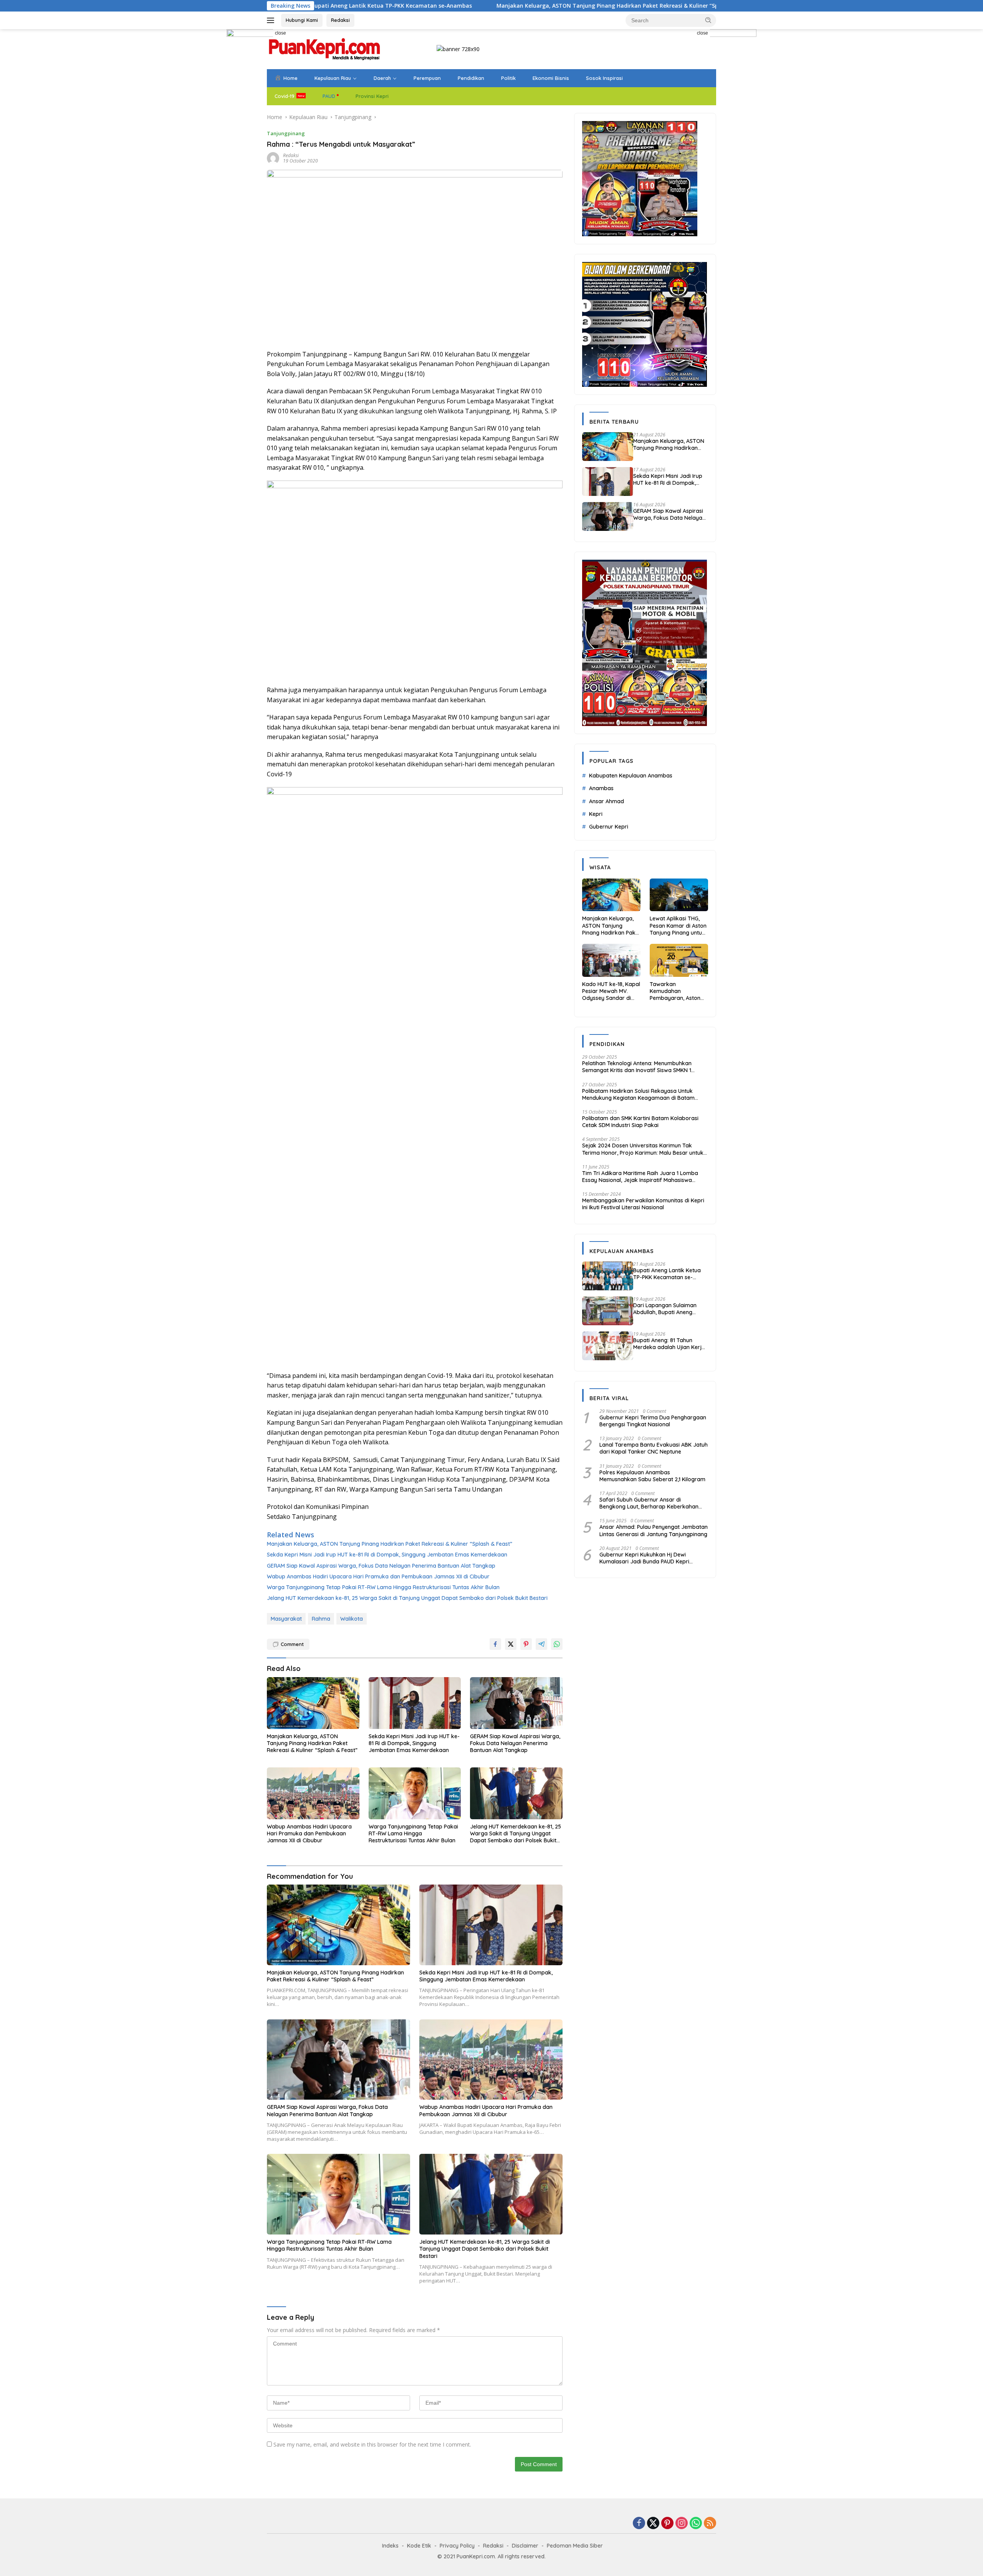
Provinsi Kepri (372, 96)
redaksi (291, 155)
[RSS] (710, 2524)
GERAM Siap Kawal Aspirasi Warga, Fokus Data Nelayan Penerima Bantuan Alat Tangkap (381, 1566)
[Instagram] (682, 2524)
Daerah (382, 78)
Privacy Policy (457, 2546)
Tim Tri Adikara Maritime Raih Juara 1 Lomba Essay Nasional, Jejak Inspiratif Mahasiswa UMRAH (640, 1177)
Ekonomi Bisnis (551, 78)
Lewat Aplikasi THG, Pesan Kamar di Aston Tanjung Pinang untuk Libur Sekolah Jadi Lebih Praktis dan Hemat (678, 926)
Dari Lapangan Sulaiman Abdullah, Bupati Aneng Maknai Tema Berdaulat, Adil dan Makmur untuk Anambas (670, 1309)
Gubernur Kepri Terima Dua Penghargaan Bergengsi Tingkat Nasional (653, 1421)
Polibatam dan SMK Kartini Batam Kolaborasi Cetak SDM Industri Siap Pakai (640, 1122)
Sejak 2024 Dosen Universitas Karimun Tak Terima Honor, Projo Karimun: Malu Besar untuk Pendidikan (643, 1149)
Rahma (321, 1619)
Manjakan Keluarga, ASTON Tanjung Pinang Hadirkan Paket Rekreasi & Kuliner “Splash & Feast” (480, 6)
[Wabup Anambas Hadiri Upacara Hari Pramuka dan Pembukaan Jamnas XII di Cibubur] (313, 1793)
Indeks (390, 2546)
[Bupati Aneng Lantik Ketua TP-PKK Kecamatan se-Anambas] (608, 1276)
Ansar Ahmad (607, 801)
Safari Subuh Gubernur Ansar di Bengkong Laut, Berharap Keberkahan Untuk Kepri (649, 1503)
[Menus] (272, 20)
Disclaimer (525, 2546)
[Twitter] (653, 2524)
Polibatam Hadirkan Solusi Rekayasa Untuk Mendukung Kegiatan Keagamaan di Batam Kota (638, 1094)
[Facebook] (639, 2524)
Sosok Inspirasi (604, 78)
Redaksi (340, 20)
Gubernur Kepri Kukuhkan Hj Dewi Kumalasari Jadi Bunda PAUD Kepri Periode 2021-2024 (644, 1558)
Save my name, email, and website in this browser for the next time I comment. (372, 2444)
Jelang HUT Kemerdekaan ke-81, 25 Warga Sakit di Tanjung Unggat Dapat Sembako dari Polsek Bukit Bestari (407, 1598)
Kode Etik (419, 2546)
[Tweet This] (511, 1644)
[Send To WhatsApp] (557, 1644)
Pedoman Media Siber (575, 2546)
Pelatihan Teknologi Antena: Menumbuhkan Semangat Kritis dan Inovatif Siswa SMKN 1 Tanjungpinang (637, 1067)
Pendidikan (471, 78)
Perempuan (427, 78)
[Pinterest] (667, 2524)
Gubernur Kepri (609, 827)
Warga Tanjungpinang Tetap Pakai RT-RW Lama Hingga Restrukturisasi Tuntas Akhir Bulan (383, 1587)
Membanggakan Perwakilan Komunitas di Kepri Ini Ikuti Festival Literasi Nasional (643, 1204)
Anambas (601, 788)
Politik (508, 78)
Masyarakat (286, 1619)
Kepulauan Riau (333, 78)
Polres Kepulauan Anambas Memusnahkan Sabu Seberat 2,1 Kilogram (652, 1476)
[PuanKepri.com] (324, 49)
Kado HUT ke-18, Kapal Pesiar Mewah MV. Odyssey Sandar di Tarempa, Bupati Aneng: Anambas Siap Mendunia (611, 991)
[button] (708, 20)
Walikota (352, 1619)
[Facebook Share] (495, 1644)
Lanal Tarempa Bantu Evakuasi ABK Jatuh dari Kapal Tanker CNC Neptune (654, 1448)
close (281, 33)
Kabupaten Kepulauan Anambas (631, 776)
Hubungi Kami (302, 20)
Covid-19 (285, 96)
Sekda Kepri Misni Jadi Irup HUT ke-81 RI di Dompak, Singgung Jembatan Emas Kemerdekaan (387, 1555)
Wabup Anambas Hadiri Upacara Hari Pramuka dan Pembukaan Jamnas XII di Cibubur (378, 1576)
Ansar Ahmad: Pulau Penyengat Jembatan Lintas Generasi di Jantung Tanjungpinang (654, 1530)
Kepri (596, 814)
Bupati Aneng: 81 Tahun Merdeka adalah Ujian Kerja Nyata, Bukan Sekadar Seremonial (669, 1344)
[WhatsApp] (696, 2524)
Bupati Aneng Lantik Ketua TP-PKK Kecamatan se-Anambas (667, 1274)
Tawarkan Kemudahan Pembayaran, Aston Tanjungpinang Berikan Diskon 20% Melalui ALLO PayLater (678, 991)
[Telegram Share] (541, 1644)
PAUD (329, 96)
